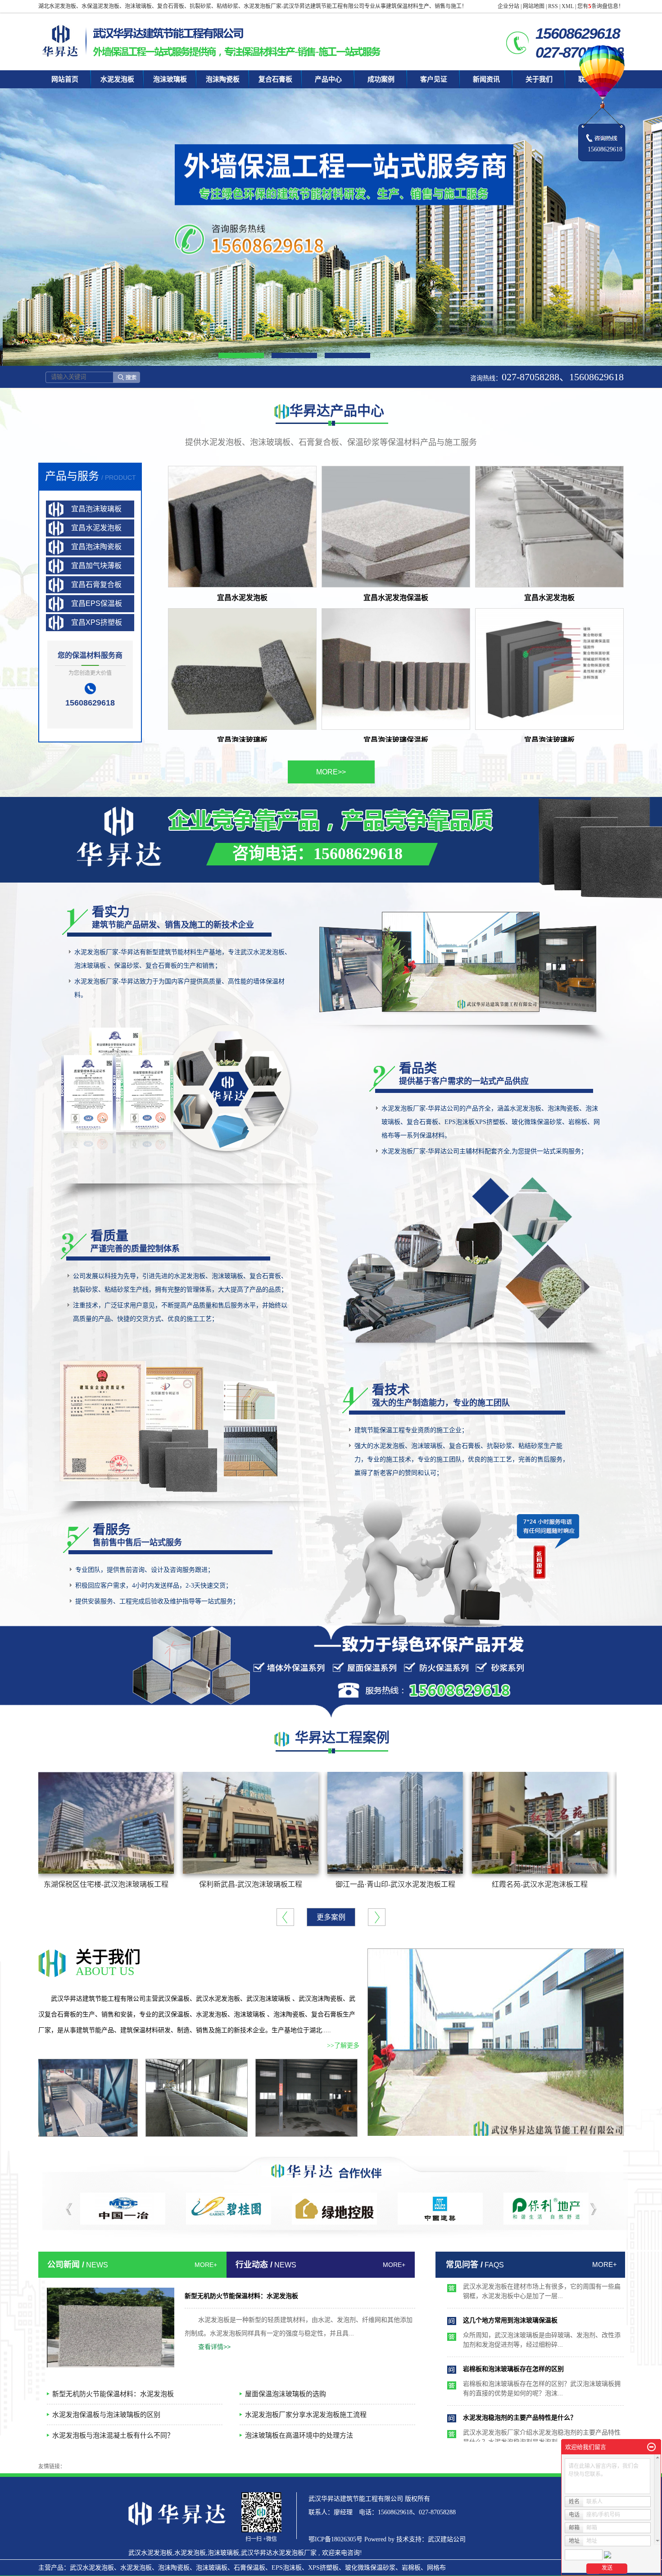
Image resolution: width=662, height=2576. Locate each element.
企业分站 (508, 6)
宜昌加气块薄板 (96, 566)
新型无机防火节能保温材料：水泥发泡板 (241, 2296)
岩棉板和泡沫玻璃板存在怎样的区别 (513, 2315)
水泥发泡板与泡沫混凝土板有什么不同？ (113, 2435)
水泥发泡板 (117, 79)
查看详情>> (214, 2347)
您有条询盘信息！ (601, 6)
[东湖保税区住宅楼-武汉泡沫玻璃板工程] (106, 1823)
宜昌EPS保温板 (97, 603)
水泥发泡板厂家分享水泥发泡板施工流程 (306, 2414)
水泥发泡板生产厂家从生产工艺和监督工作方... (529, 2412)
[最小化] (651, 2447)
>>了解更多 (343, 2046)
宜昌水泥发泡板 (96, 528)
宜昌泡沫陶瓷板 (96, 547)
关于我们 (539, 79)
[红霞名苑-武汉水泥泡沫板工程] (540, 1823)
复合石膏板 (275, 79)
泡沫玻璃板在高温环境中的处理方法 (299, 2435)
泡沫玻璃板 (170, 79)
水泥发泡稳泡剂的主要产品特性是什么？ (520, 2364)
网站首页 (65, 79)
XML (568, 6)
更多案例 (331, 1917)
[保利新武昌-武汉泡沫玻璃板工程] (251, 1823)
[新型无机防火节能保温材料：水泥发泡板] (111, 2328)
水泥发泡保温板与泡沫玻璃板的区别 (106, 2414)
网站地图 (534, 6)
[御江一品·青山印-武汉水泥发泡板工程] (395, 1823)
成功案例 (381, 79)
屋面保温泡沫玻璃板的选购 (286, 2394)
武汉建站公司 (447, 2539)
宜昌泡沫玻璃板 (96, 509)
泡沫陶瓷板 (223, 79)
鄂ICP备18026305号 (336, 2539)
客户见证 (434, 79)
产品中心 (328, 79)
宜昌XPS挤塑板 (97, 622)
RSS (553, 6)
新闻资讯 (486, 79)
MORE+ (206, 2265)
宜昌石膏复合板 (96, 585)
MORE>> (331, 772)
